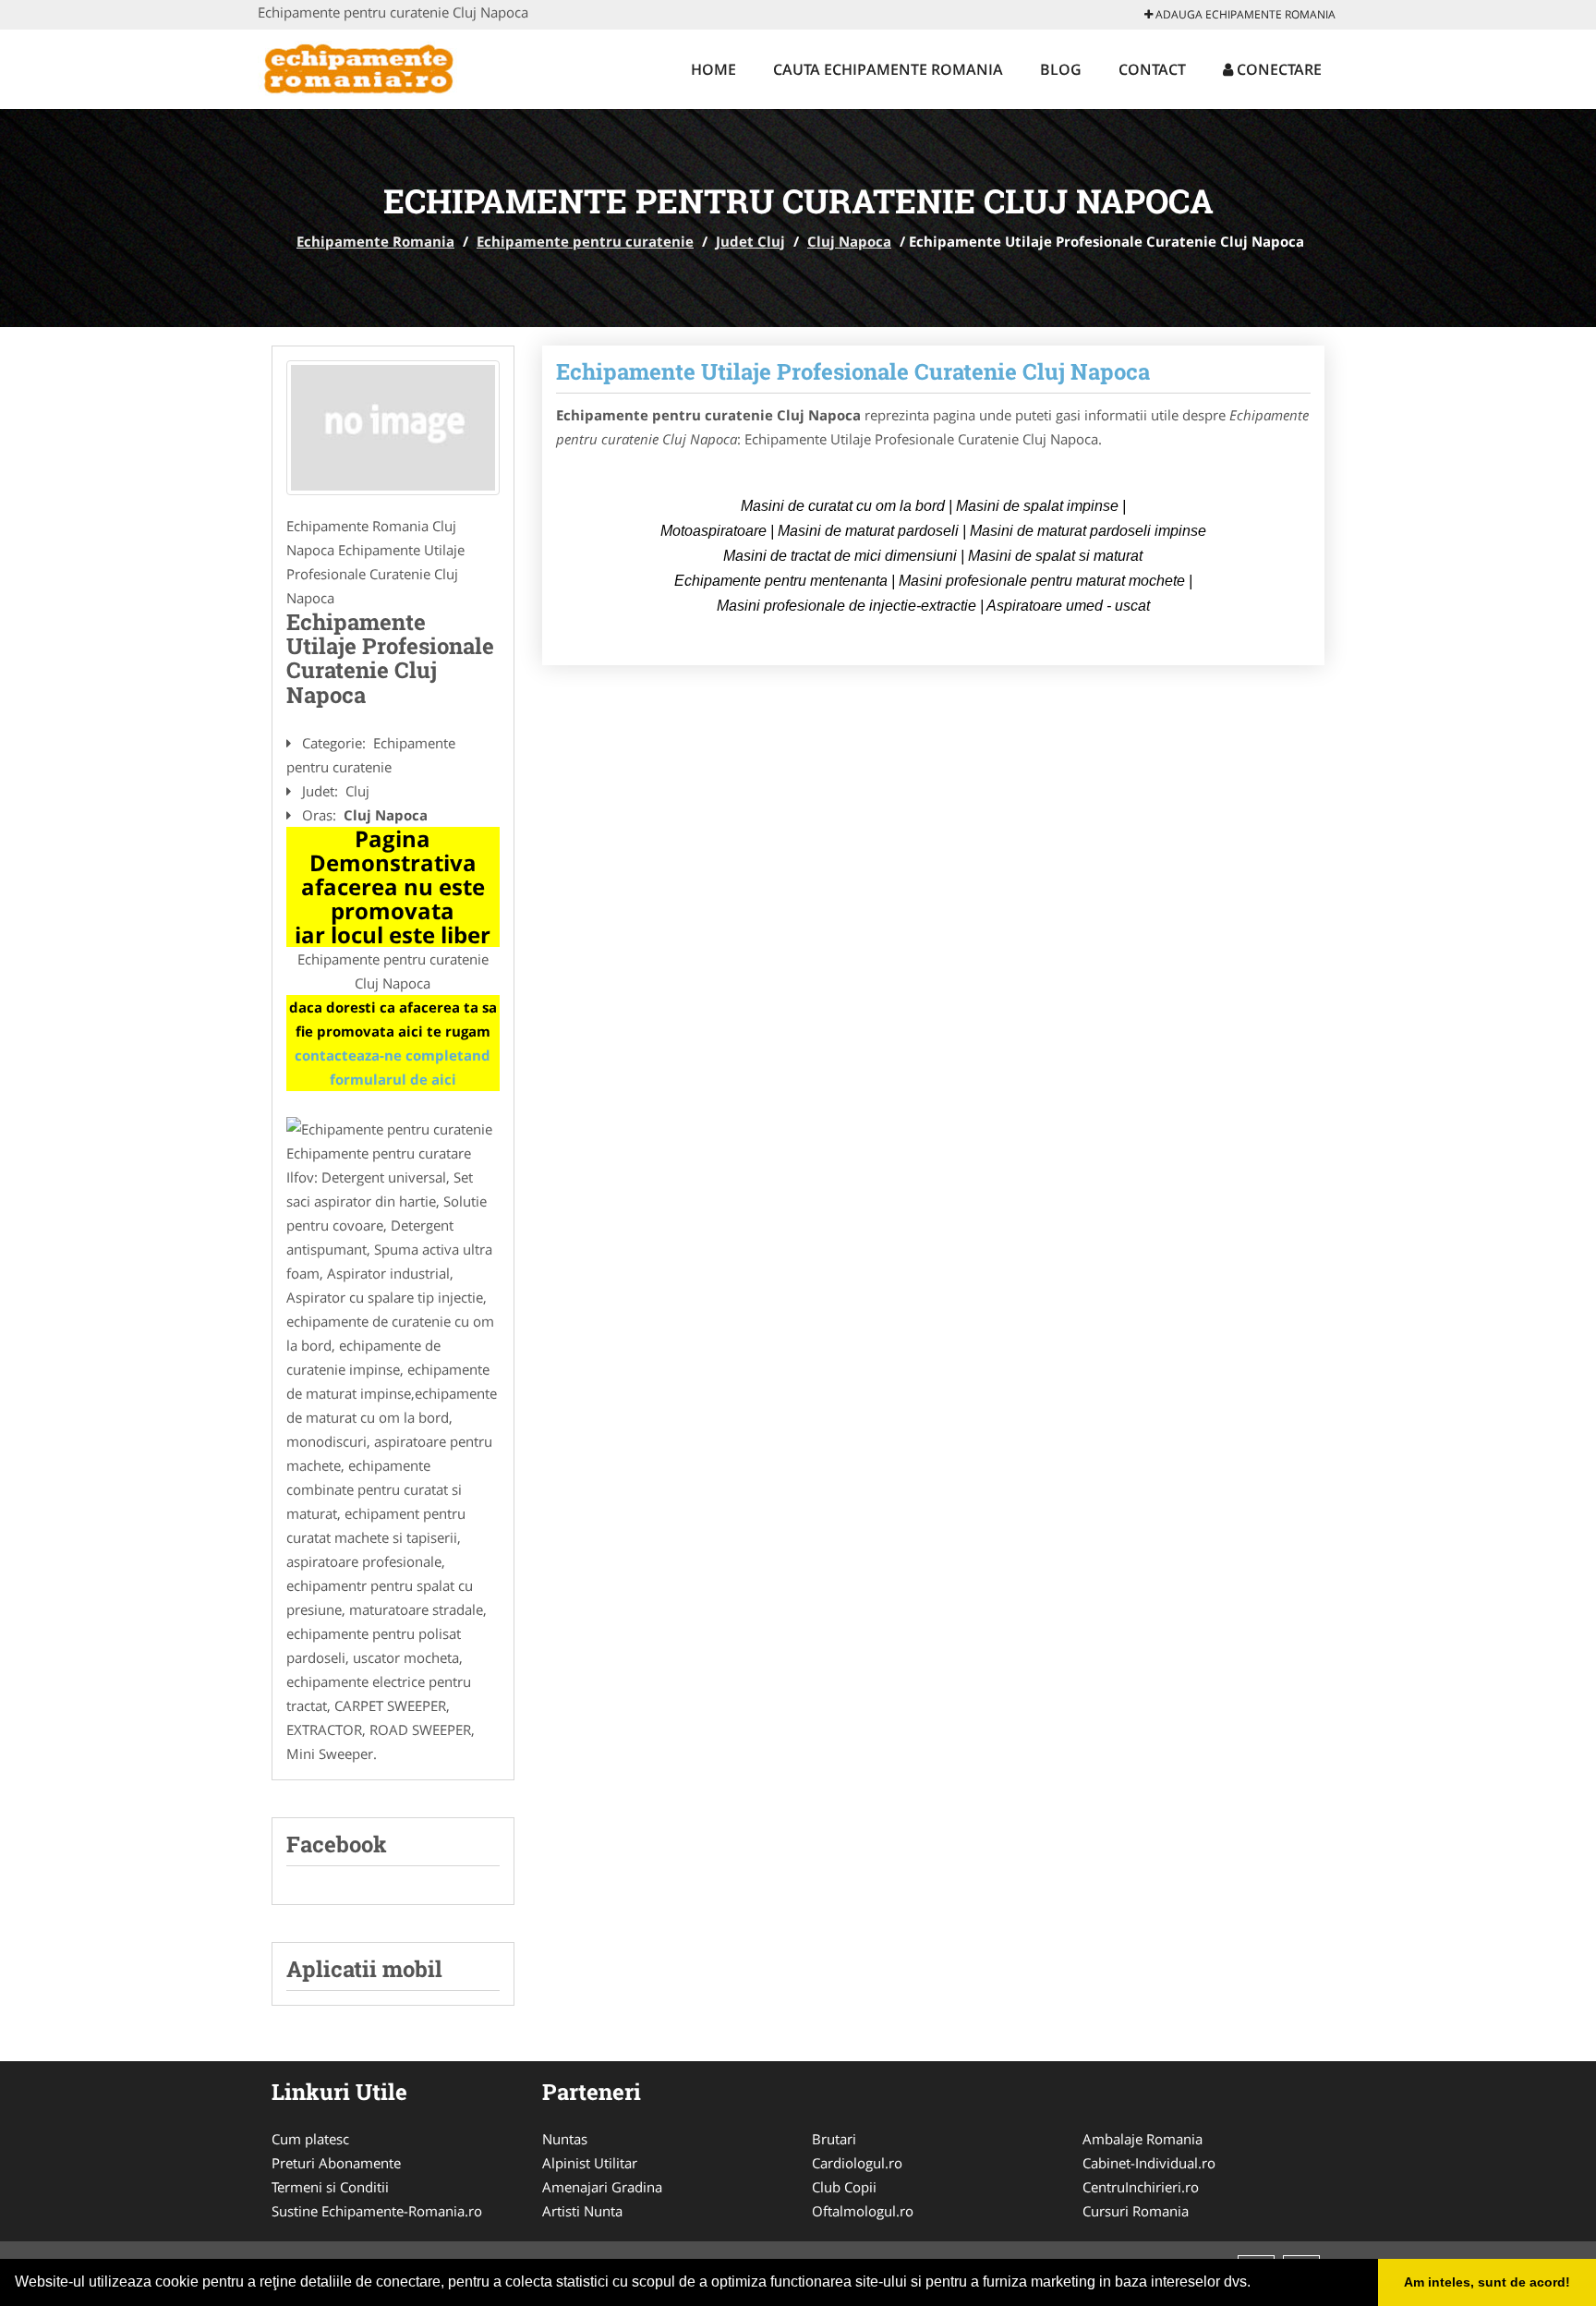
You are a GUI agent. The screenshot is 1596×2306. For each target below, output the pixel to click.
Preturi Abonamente (336, 2163)
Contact (1152, 69)
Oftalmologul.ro (863, 2211)
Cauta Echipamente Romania (888, 69)
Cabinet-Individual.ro (1149, 2163)
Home (713, 69)
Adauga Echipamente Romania (1244, 14)
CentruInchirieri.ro (1141, 2187)
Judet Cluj (750, 241)
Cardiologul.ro (857, 2163)
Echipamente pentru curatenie (585, 241)
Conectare (1277, 69)
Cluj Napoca (849, 241)
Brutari (834, 2139)
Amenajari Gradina (602, 2187)
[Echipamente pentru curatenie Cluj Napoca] (393, 428)
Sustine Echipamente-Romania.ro (377, 2211)
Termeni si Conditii (330, 2187)
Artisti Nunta (582, 2211)
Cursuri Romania (1136, 2211)
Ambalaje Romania (1143, 2139)
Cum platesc (310, 2139)
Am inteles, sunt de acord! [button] (1487, 2282)
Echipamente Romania (375, 241)
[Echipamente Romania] (379, 67)
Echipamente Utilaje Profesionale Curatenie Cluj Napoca (853, 371)
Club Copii (844, 2187)
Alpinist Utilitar (590, 2163)
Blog (1061, 69)
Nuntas (565, 2139)
